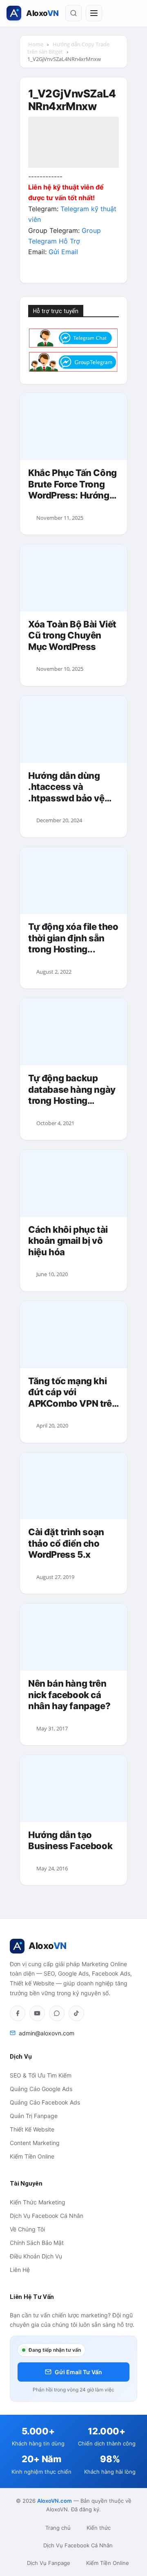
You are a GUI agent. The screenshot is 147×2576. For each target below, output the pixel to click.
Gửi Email (63, 252)
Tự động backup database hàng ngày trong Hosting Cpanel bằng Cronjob (73, 1090)
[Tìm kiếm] (73, 13)
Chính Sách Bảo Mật (37, 2243)
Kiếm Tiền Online (32, 2156)
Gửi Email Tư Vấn (78, 2372)
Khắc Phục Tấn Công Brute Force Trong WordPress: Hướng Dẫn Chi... (72, 484)
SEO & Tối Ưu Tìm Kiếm (41, 2075)
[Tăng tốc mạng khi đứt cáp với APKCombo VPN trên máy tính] (73, 1335)
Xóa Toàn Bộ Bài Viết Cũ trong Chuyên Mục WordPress (72, 635)
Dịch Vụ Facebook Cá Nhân (47, 2216)
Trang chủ (58, 2528)
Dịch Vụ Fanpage (49, 2563)
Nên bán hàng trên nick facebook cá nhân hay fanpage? (69, 1695)
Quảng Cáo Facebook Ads (45, 2102)
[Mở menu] (94, 13)
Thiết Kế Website (32, 2129)
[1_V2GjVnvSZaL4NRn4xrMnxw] (73, 165)
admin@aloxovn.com (47, 2033)
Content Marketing (35, 2143)
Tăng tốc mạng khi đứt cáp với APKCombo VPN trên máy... (73, 1393)
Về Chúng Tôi (27, 2229)
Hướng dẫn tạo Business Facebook (70, 1841)
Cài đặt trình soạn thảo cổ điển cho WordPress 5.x (66, 1543)
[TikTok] (76, 2013)
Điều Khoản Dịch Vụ (36, 2256)
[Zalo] (57, 2013)
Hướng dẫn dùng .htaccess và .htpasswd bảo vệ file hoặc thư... (66, 787)
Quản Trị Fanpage (34, 2116)
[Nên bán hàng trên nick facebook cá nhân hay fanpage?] (73, 1637)
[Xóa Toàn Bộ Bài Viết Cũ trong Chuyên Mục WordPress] (73, 578)
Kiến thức (99, 2528)
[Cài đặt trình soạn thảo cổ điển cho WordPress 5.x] (73, 1486)
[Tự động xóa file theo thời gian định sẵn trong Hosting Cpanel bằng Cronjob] (73, 881)
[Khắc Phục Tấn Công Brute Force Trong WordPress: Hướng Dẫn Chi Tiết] (73, 426)
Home (36, 44)
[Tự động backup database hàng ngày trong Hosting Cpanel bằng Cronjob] (73, 1032)
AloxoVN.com (55, 2501)
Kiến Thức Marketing (38, 2202)
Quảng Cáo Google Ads (41, 2089)
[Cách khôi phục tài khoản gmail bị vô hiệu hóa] (73, 1183)
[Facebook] (18, 2013)
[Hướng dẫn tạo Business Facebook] (73, 1789)
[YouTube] (37, 2013)
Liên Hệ (20, 2270)
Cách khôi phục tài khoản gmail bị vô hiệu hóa (68, 1241)
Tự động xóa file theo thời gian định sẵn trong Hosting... (73, 938)
